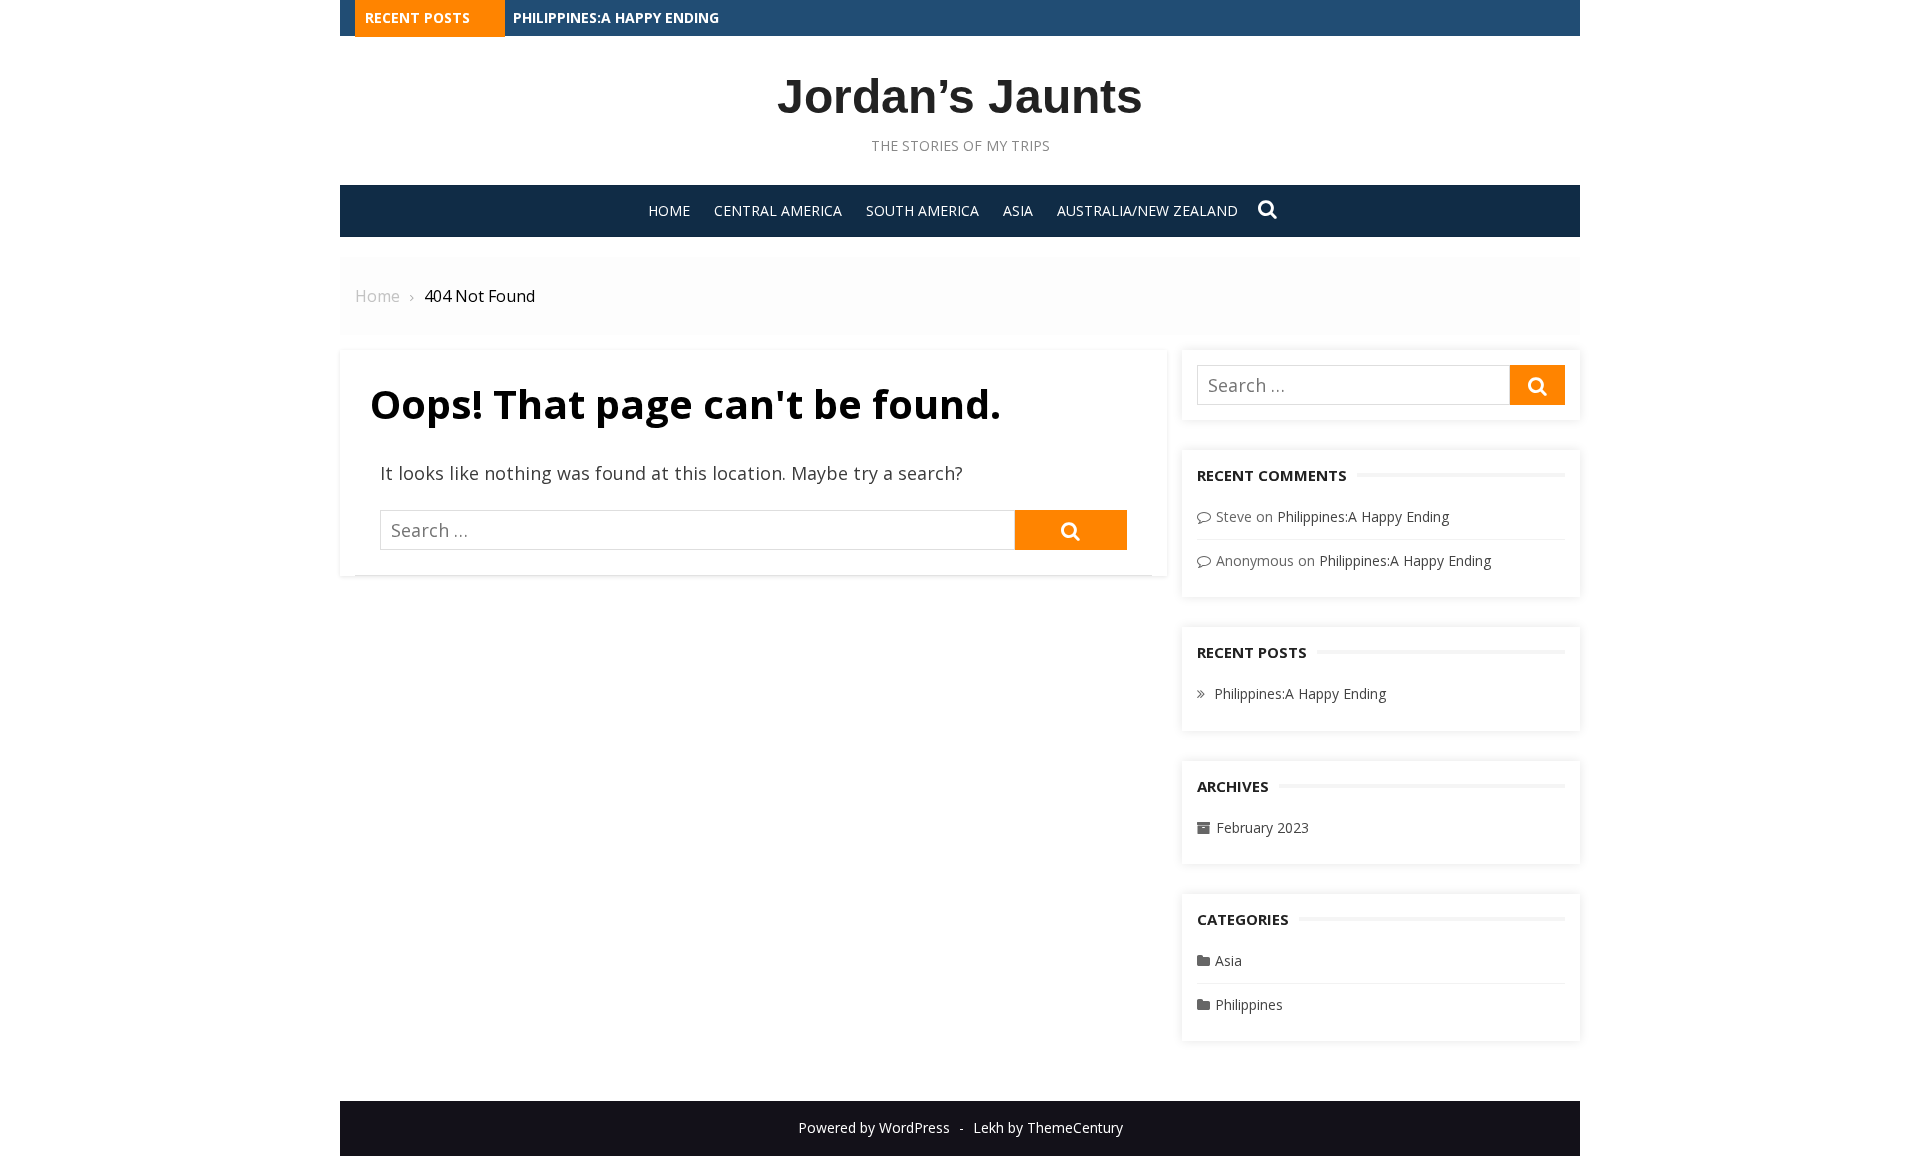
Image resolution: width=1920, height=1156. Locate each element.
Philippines (1249, 1004)
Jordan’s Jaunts (960, 96)
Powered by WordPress (874, 1127)
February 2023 (1262, 827)
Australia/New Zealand (1147, 210)
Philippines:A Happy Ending (616, 17)
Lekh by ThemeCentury (1048, 1127)
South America (922, 210)
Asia (1018, 210)
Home (669, 210)
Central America (778, 210)
